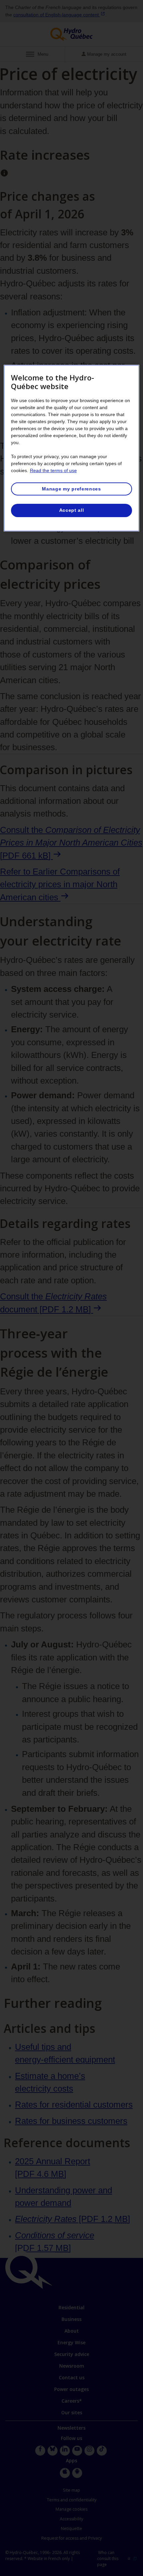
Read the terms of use (53, 470)
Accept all (72, 510)
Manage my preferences (71, 489)
